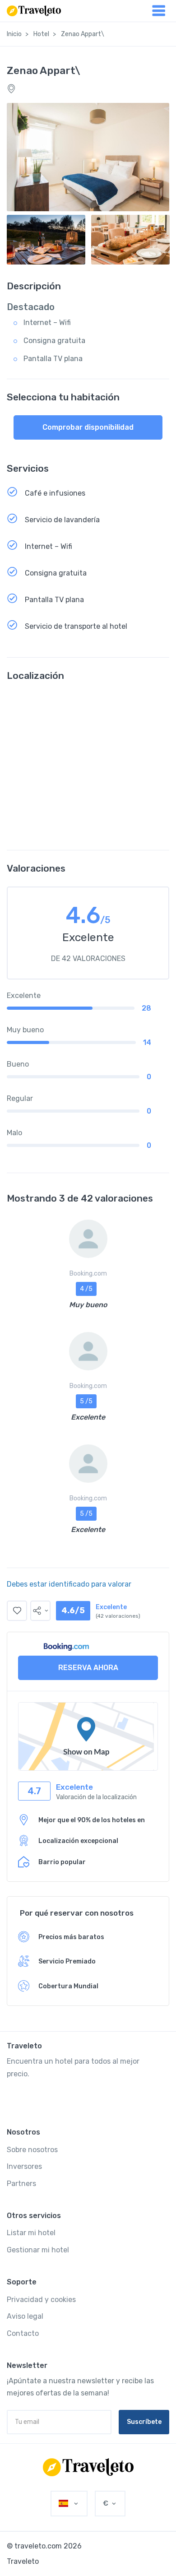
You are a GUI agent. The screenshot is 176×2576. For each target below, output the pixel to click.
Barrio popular (62, 1862)
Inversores (24, 2166)
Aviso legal (25, 2316)
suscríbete (144, 2422)
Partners (21, 2184)
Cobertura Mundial (68, 1986)
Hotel (41, 34)
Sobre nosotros (32, 2150)
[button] (40, 1611)
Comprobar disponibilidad (88, 427)
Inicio (14, 34)
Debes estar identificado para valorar (69, 1584)
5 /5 (86, 1401)
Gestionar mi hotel (38, 2250)
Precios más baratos (71, 1937)
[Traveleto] (88, 2467)
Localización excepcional (78, 1841)
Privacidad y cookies (41, 2300)
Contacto (23, 2333)
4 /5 (86, 1289)
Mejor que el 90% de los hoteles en (92, 1820)
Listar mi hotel (31, 2233)
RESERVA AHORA (88, 1668)
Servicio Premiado (67, 1961)
